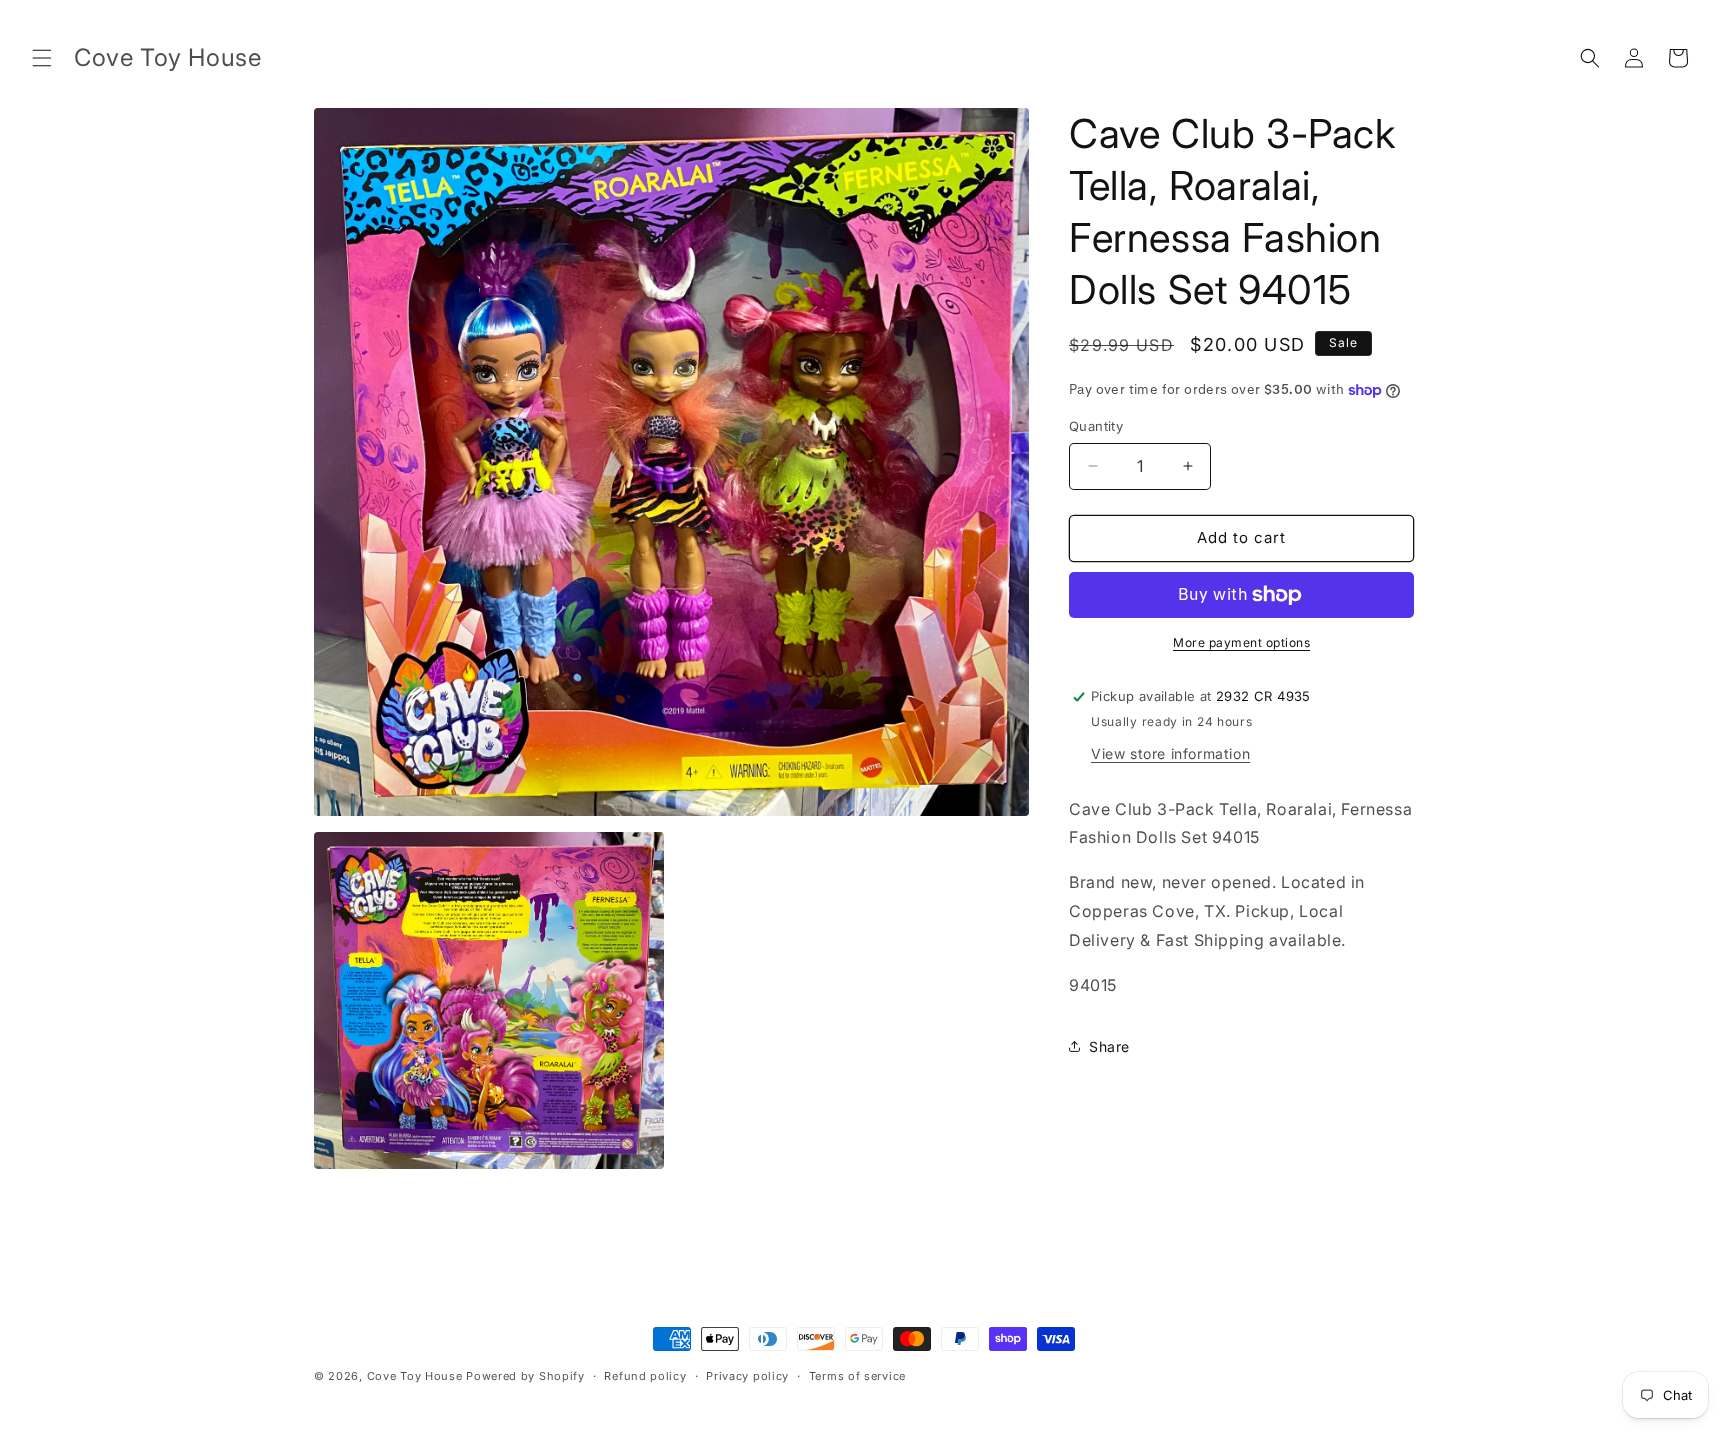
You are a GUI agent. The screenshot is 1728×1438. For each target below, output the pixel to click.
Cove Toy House (415, 1376)
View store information (1170, 753)
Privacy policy (747, 1375)
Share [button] (1109, 1046)
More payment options (1241, 642)
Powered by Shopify (525, 1376)
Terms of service (857, 1375)
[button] (42, 58)
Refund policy (645, 1375)
